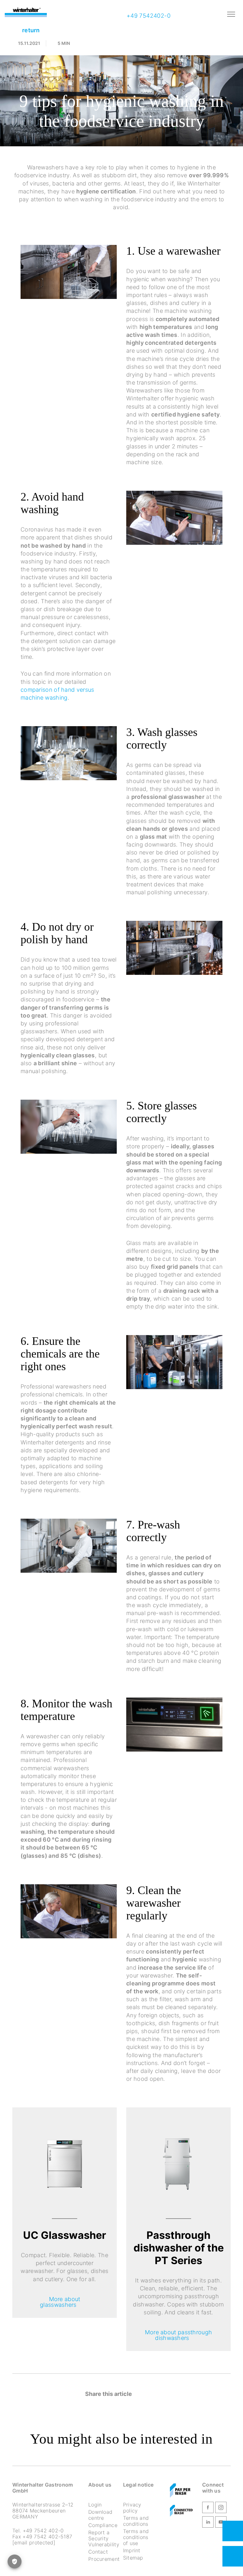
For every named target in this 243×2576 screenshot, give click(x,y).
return (31, 30)
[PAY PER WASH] (180, 2491)
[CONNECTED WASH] (181, 2511)
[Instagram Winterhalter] (221, 2509)
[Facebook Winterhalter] (208, 2509)
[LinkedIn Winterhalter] (208, 2523)
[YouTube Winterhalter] (221, 2523)
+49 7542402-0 (148, 16)
